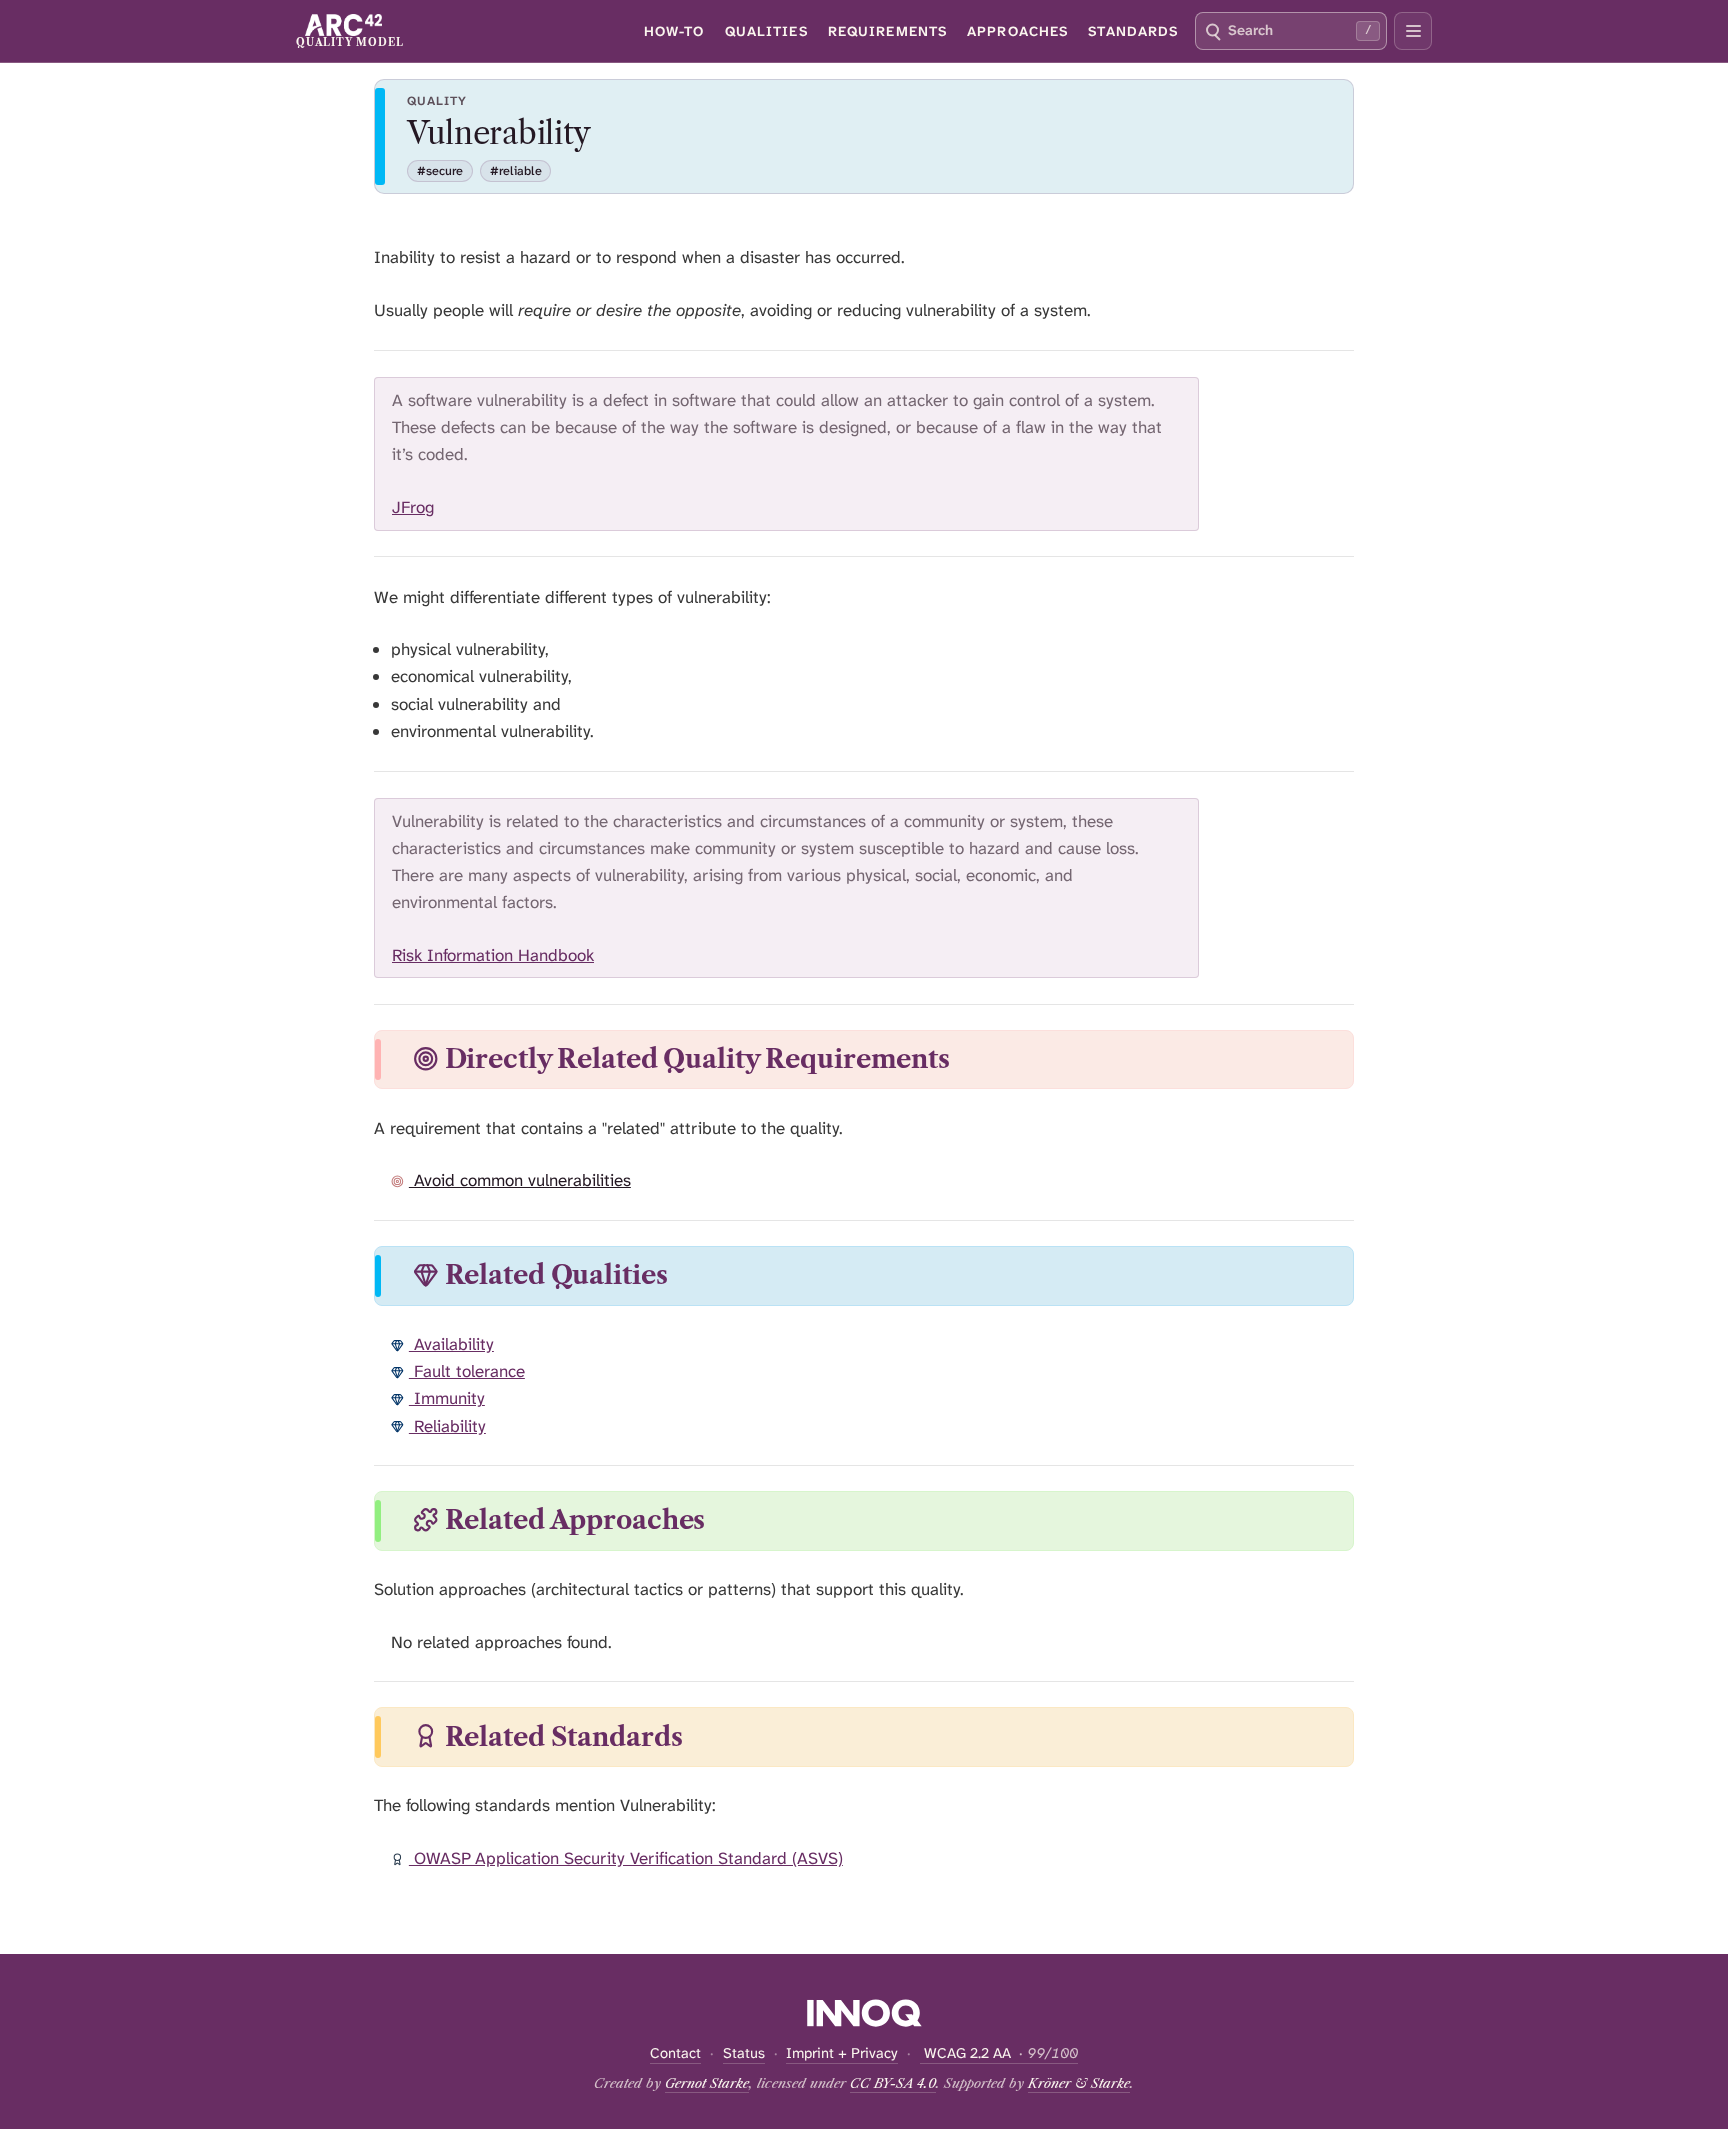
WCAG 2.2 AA (999, 2053)
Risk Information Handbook (493, 955)
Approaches (1017, 31)
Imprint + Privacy (842, 2053)
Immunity (447, 1398)
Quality (437, 101)
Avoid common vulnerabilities (520, 1180)
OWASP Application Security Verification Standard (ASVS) (626, 1858)
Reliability (447, 1426)
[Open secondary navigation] (1413, 31)
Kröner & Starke (1079, 2083)
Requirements (887, 31)
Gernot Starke (707, 2083)
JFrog (413, 507)
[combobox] (1291, 31)
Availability (451, 1344)
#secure (440, 171)
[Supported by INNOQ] (864, 2013)
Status (744, 2053)
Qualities (766, 31)
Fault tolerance (467, 1371)
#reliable (516, 171)
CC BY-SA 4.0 (893, 2083)
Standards (1133, 31)
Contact (675, 2053)
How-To (674, 31)
